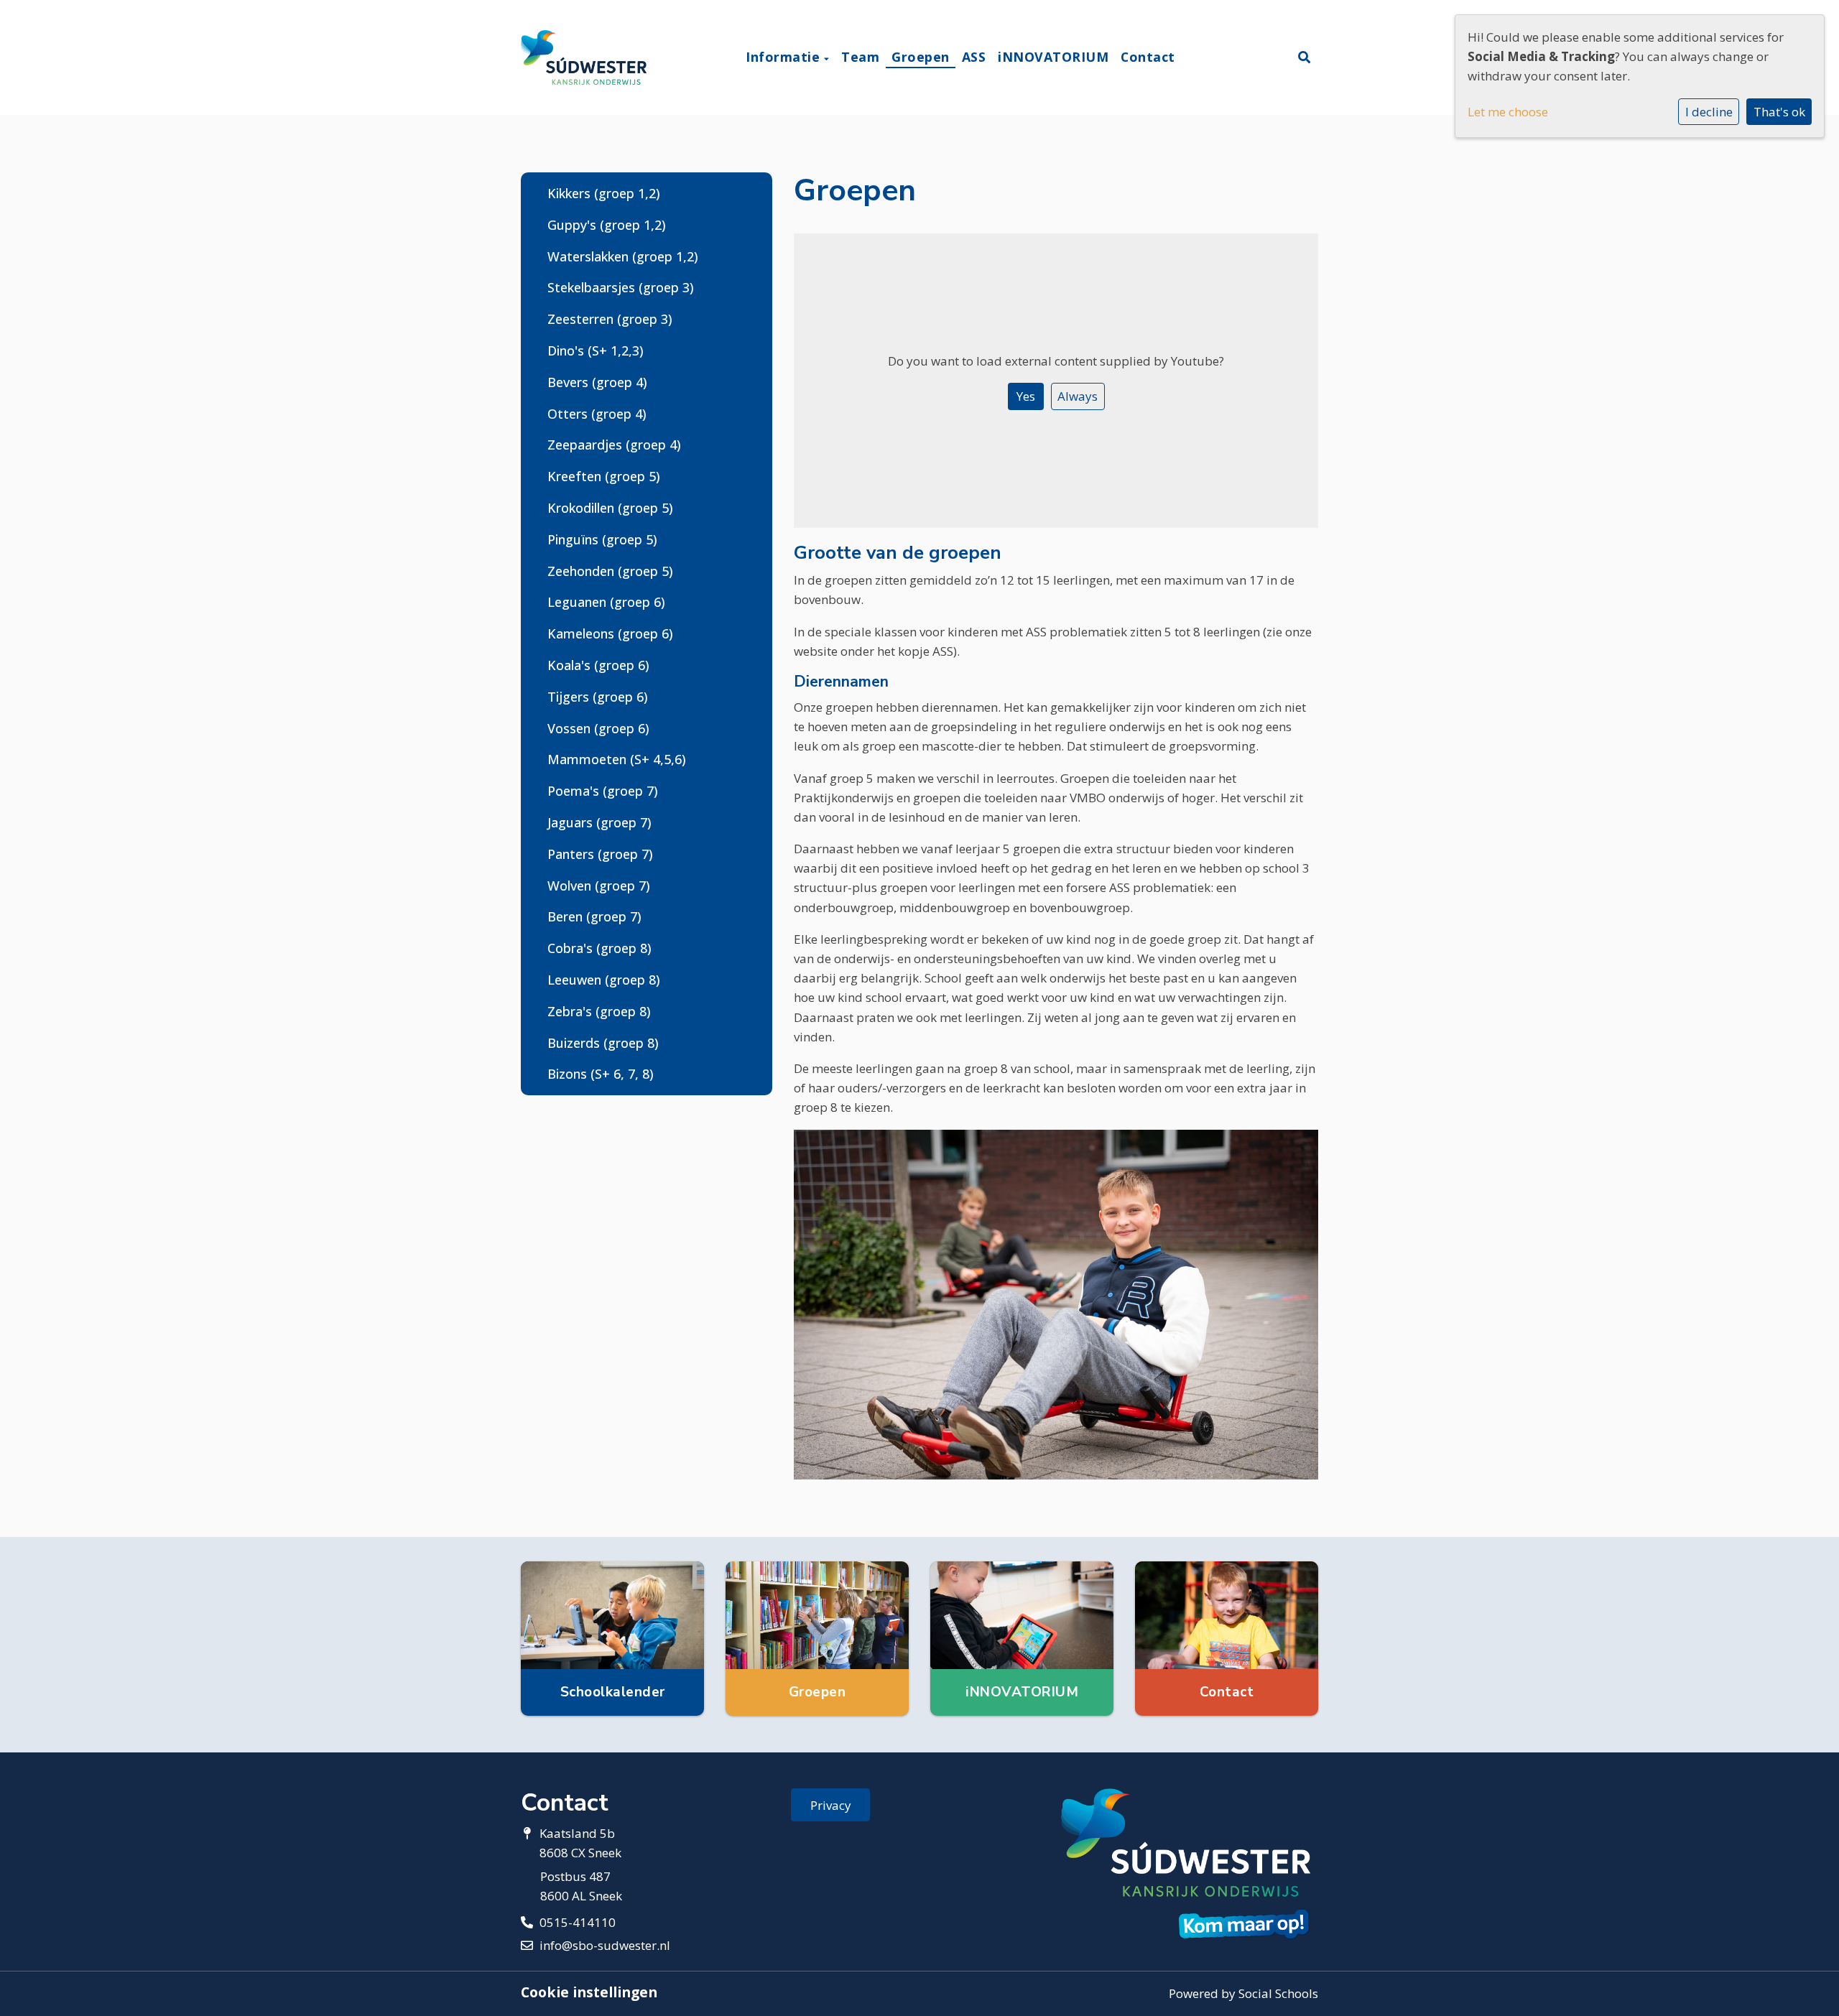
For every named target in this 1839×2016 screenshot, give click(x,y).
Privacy (831, 1805)
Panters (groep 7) (600, 854)
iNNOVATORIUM (1053, 57)
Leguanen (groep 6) (606, 602)
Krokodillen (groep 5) (610, 508)
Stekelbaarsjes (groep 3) (621, 287)
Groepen (921, 57)
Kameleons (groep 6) (610, 633)
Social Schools (1278, 1993)
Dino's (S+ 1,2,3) (596, 350)
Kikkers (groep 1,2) (604, 193)
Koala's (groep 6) (598, 665)
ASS (974, 57)
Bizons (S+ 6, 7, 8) (601, 1074)
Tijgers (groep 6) (598, 697)
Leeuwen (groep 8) (604, 980)
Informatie (785, 57)
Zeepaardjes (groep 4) (614, 445)
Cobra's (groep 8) (599, 948)
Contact (1148, 57)
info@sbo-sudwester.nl (605, 1945)
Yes (1026, 396)
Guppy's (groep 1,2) (607, 225)
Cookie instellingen (589, 1992)
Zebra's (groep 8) (599, 1011)
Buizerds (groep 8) (603, 1043)
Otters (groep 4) (597, 414)
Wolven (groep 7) (599, 886)
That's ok (1779, 112)
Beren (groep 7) (594, 916)
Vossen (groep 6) (598, 728)
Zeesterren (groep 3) (610, 319)
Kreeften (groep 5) (604, 476)
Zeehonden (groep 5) (610, 571)
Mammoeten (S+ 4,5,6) (617, 759)
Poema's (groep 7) (603, 791)
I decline (1709, 112)
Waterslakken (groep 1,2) (623, 256)
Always (1078, 396)
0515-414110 (578, 1922)
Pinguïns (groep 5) (602, 539)
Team (860, 57)
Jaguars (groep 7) (599, 822)
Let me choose (1508, 112)
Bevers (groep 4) (597, 382)
